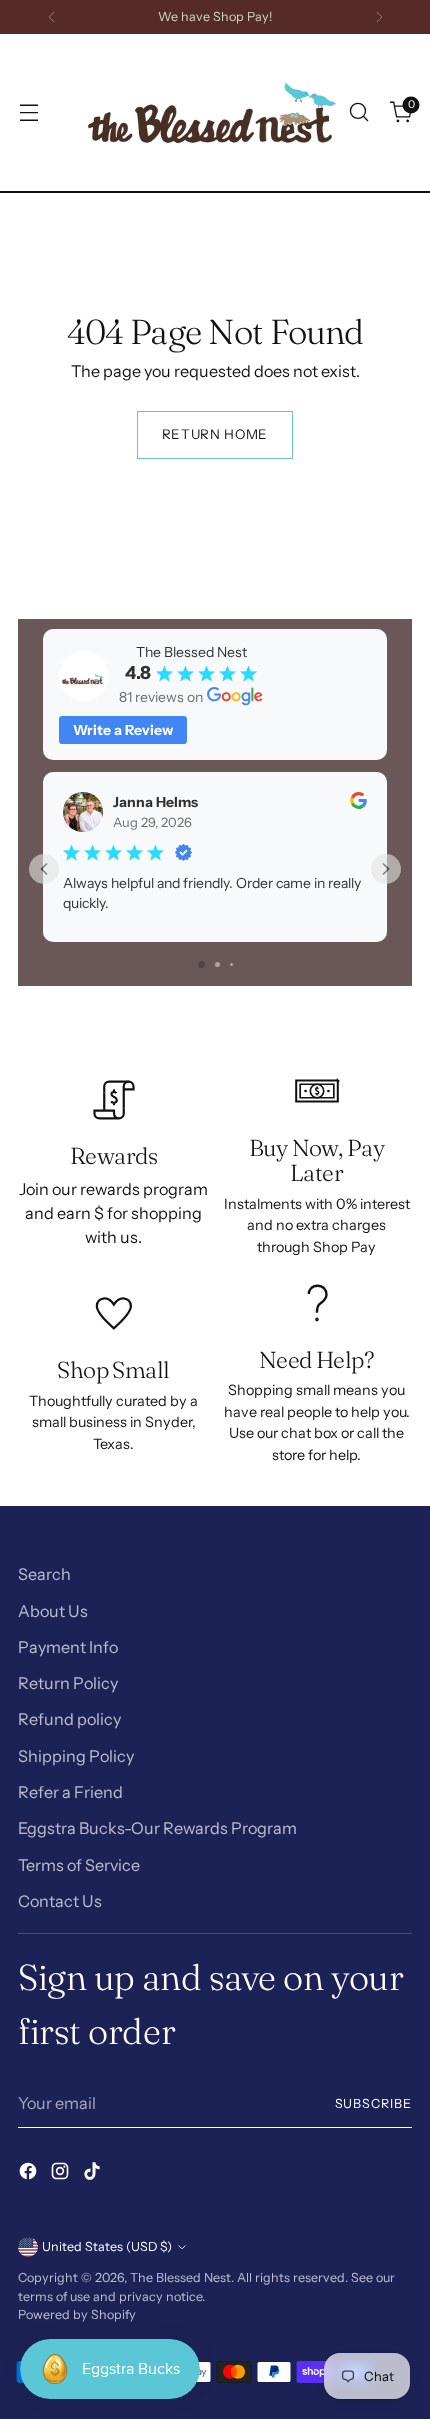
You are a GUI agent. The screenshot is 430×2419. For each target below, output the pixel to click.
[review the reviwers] (358, 804)
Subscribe (374, 2103)
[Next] (379, 17)
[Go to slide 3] (231, 964)
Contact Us (60, 1901)
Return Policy (68, 1683)
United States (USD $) (107, 2246)
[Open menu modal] (28, 112)
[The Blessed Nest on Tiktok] (94, 2174)
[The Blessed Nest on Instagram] (62, 2174)
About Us (53, 1611)
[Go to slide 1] (201, 964)
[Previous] (52, 17)
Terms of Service (79, 1865)
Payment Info (68, 1647)
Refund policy (69, 1719)
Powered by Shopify (77, 2314)
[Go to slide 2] (217, 964)
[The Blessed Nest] (212, 112)
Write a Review (123, 730)
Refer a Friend (70, 1792)
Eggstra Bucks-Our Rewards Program (157, 1828)
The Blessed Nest (180, 2277)
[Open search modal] (358, 112)
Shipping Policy (76, 1756)
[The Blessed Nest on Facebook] (30, 2174)
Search (44, 1574)
